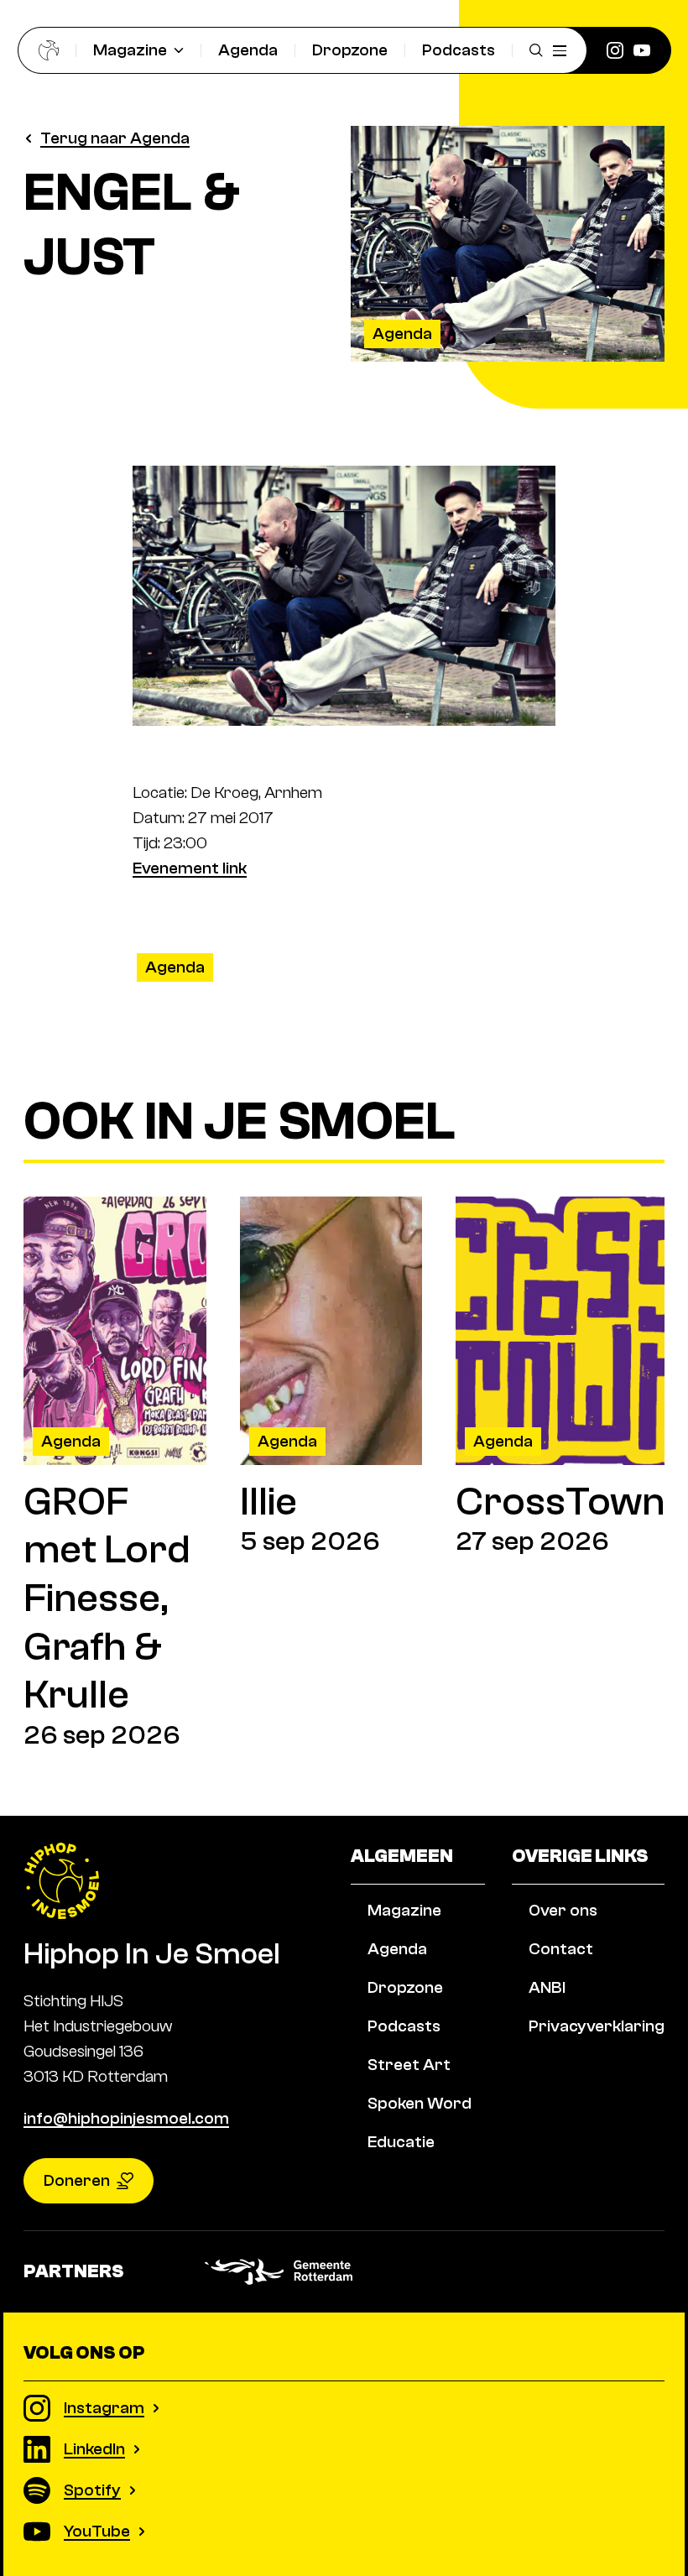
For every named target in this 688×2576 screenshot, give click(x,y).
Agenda (248, 50)
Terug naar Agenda (115, 138)
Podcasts (459, 50)
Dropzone (350, 50)
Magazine (130, 50)
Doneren (77, 2180)
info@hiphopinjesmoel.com (126, 2118)
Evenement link (190, 868)
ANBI (547, 1987)
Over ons (563, 1910)
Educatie (401, 2142)
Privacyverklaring (597, 2026)
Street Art (409, 2065)
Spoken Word (420, 2103)
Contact (561, 1949)
